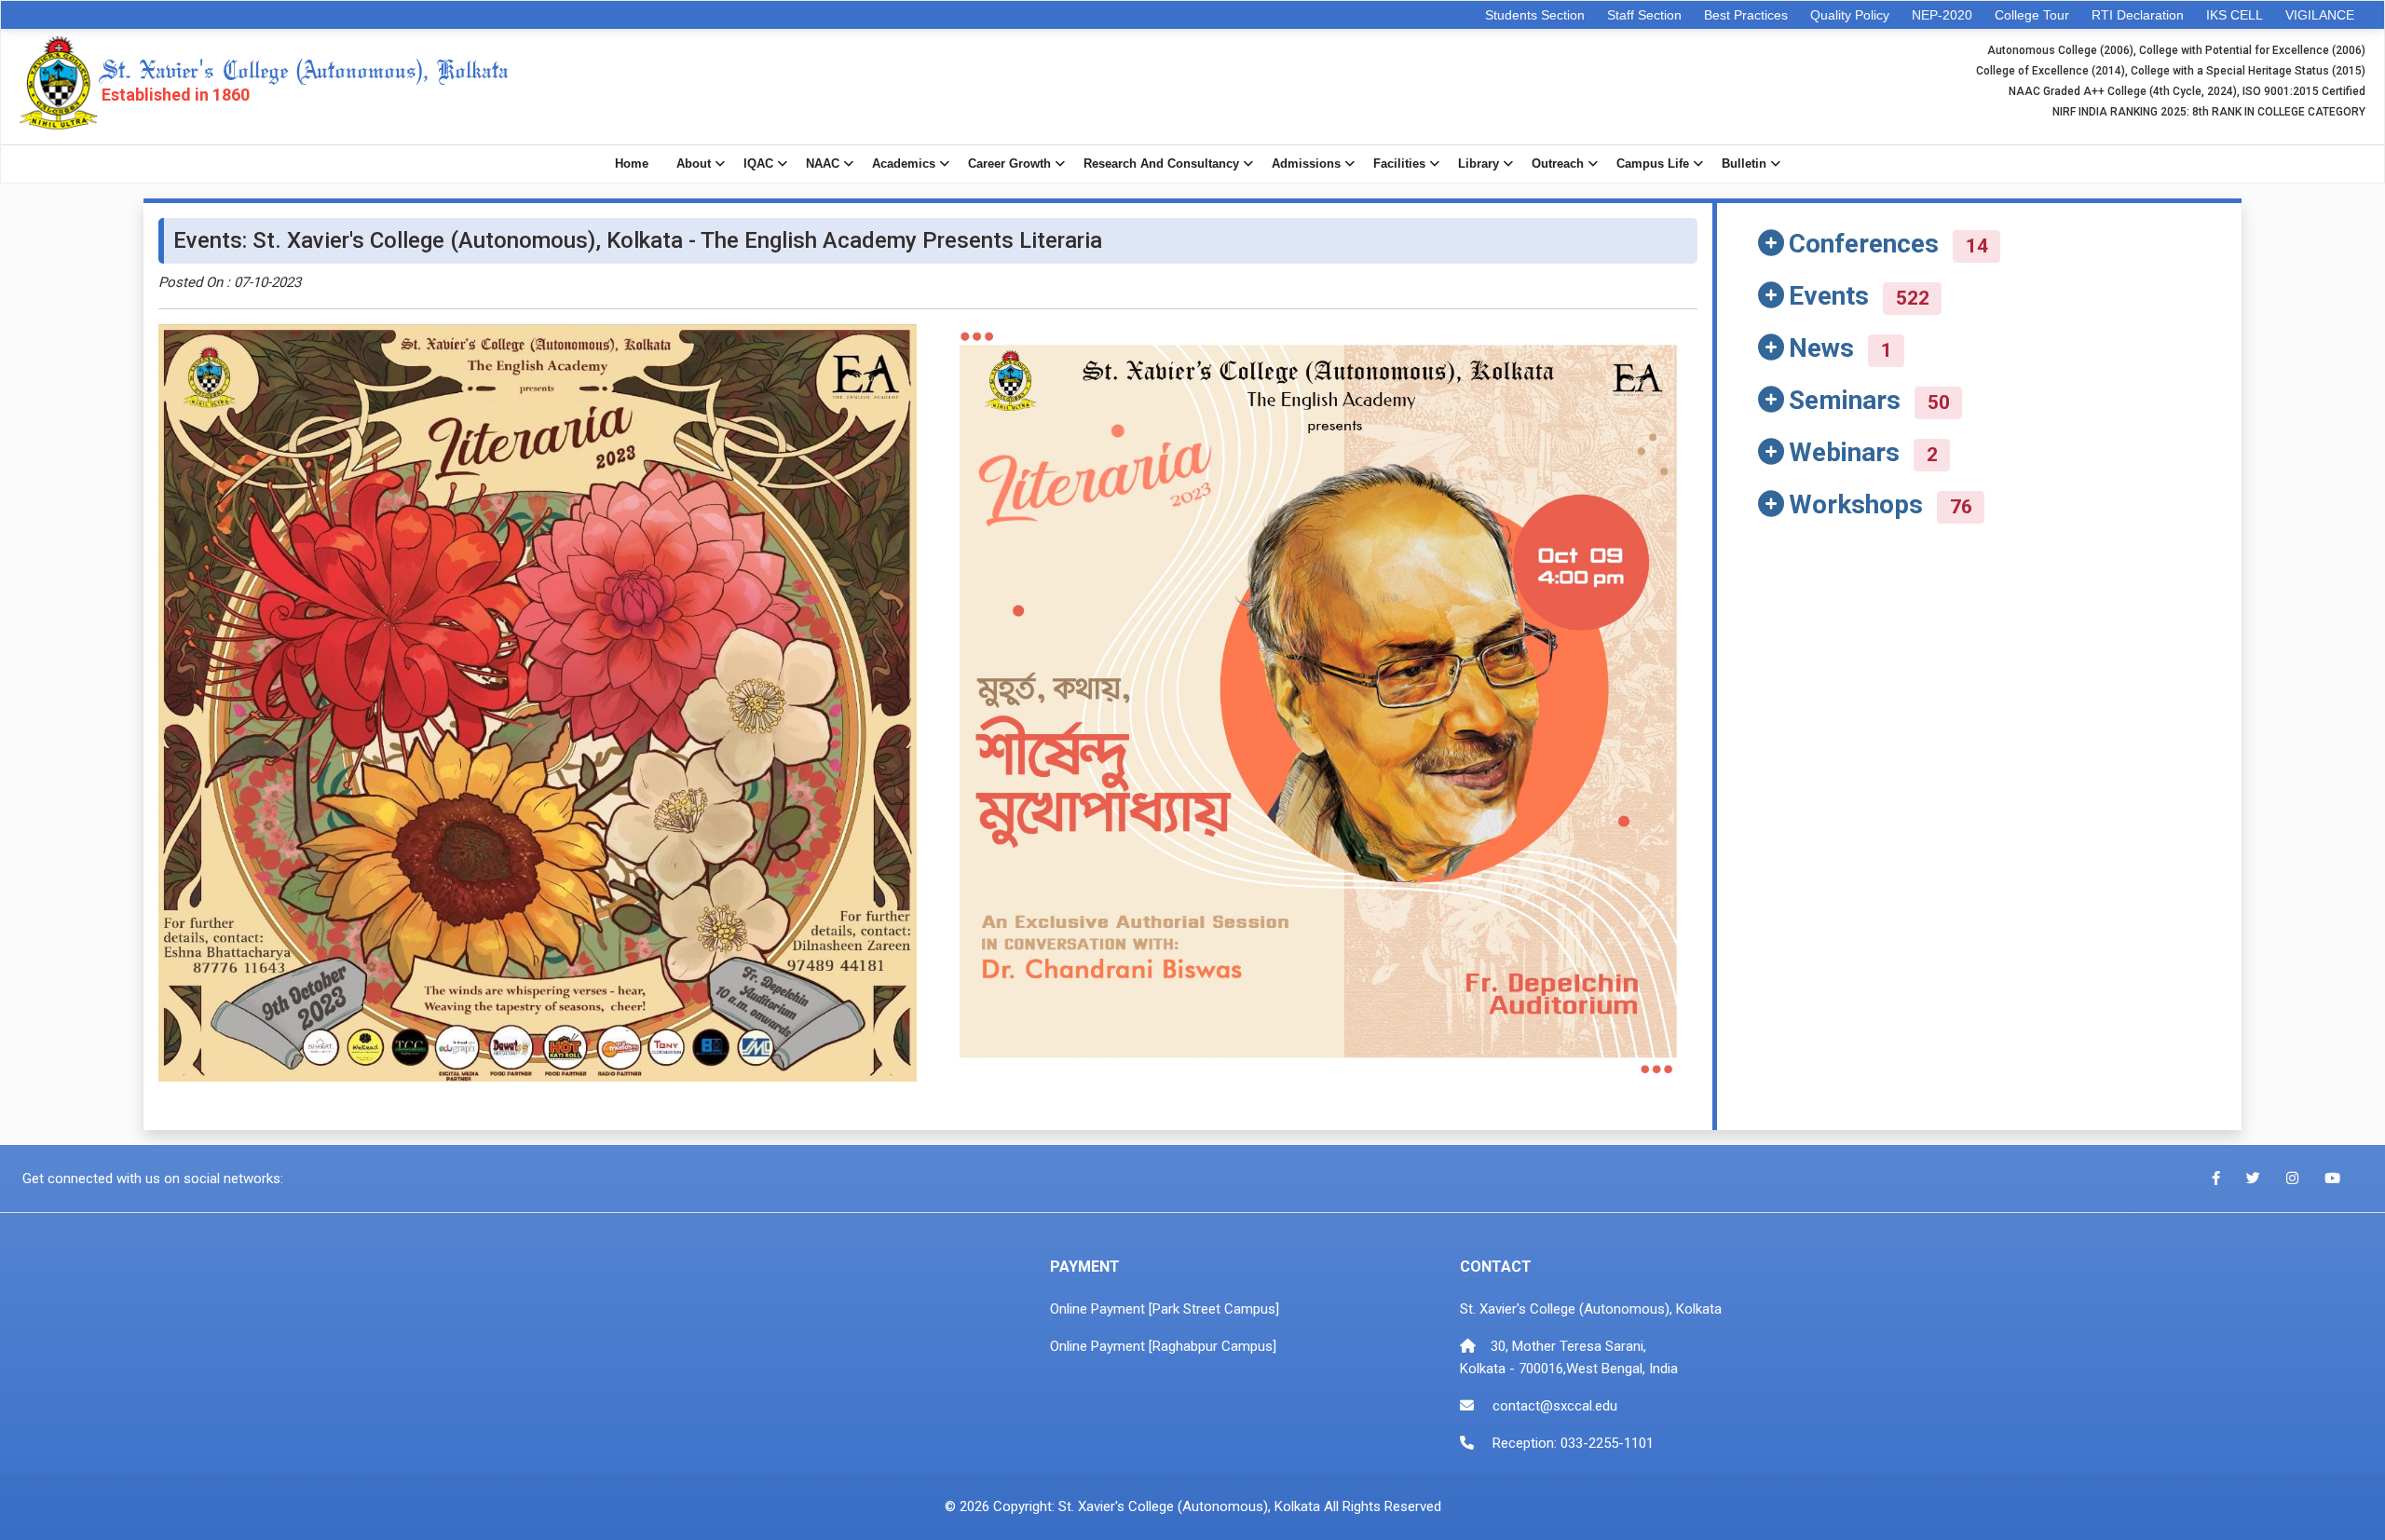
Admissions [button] (1306, 164)
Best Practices (1746, 15)
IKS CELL (2235, 15)
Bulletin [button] (1744, 164)
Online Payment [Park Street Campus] (1165, 1309)
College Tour (2032, 15)
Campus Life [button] (1653, 164)
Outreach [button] (1558, 164)
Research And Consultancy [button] (1161, 164)
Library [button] (1479, 164)
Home (632, 164)
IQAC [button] (758, 164)
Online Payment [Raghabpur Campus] (1163, 1346)
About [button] (694, 164)
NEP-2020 (1942, 15)
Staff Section (1644, 15)
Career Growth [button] (1009, 164)
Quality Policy (1850, 15)
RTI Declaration (2138, 15)
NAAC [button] (823, 164)
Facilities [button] (1399, 164)
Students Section (1535, 15)
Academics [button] (904, 164)
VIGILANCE (2320, 15)
